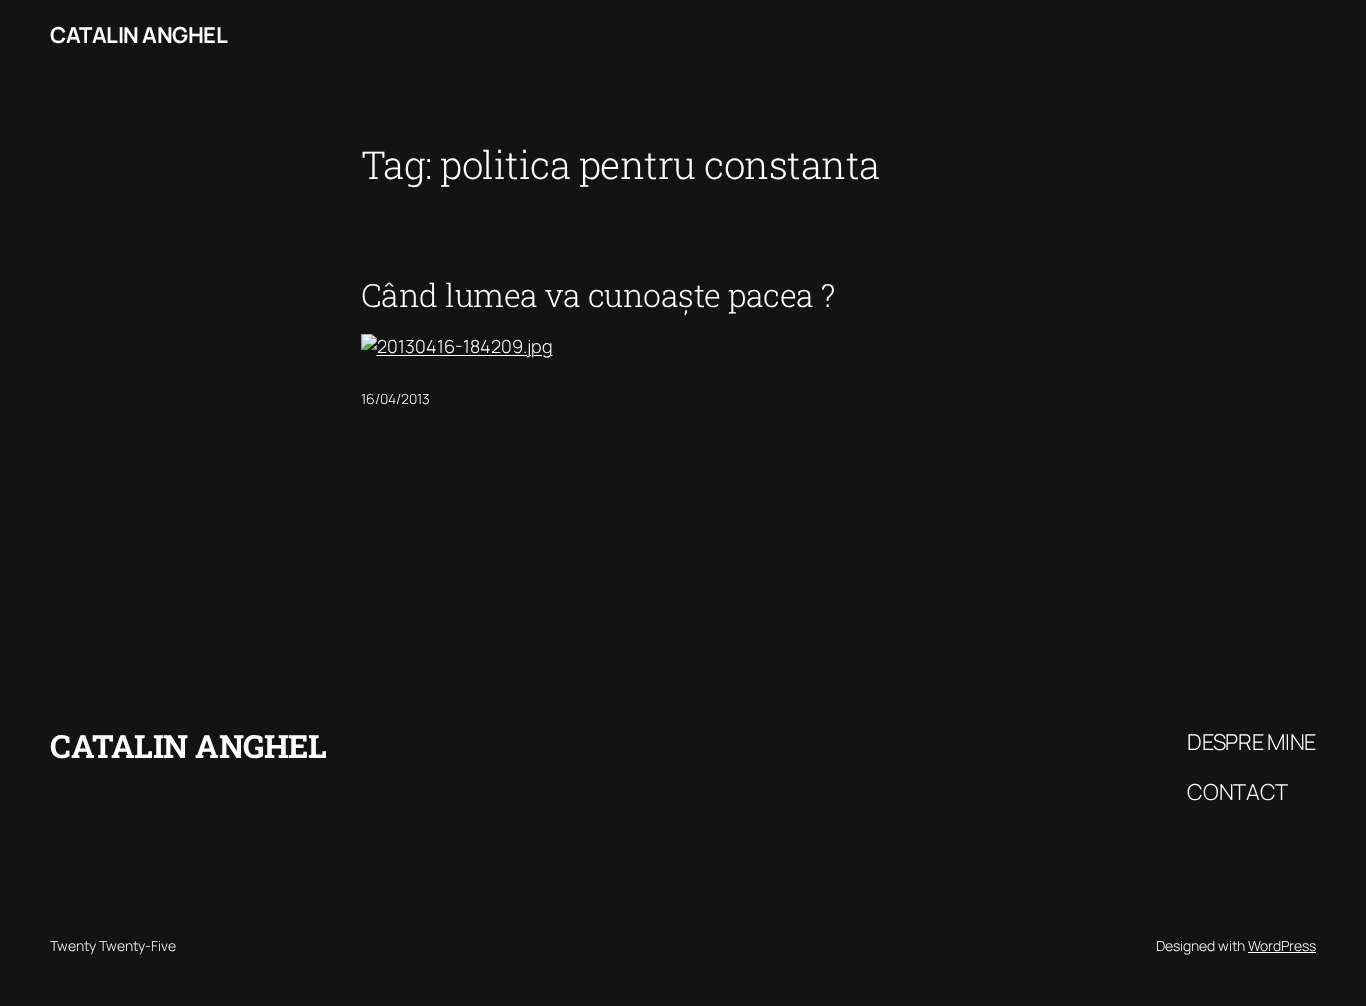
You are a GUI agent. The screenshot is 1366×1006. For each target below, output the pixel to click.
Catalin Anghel (138, 35)
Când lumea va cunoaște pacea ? (598, 295)
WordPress (1282, 945)
